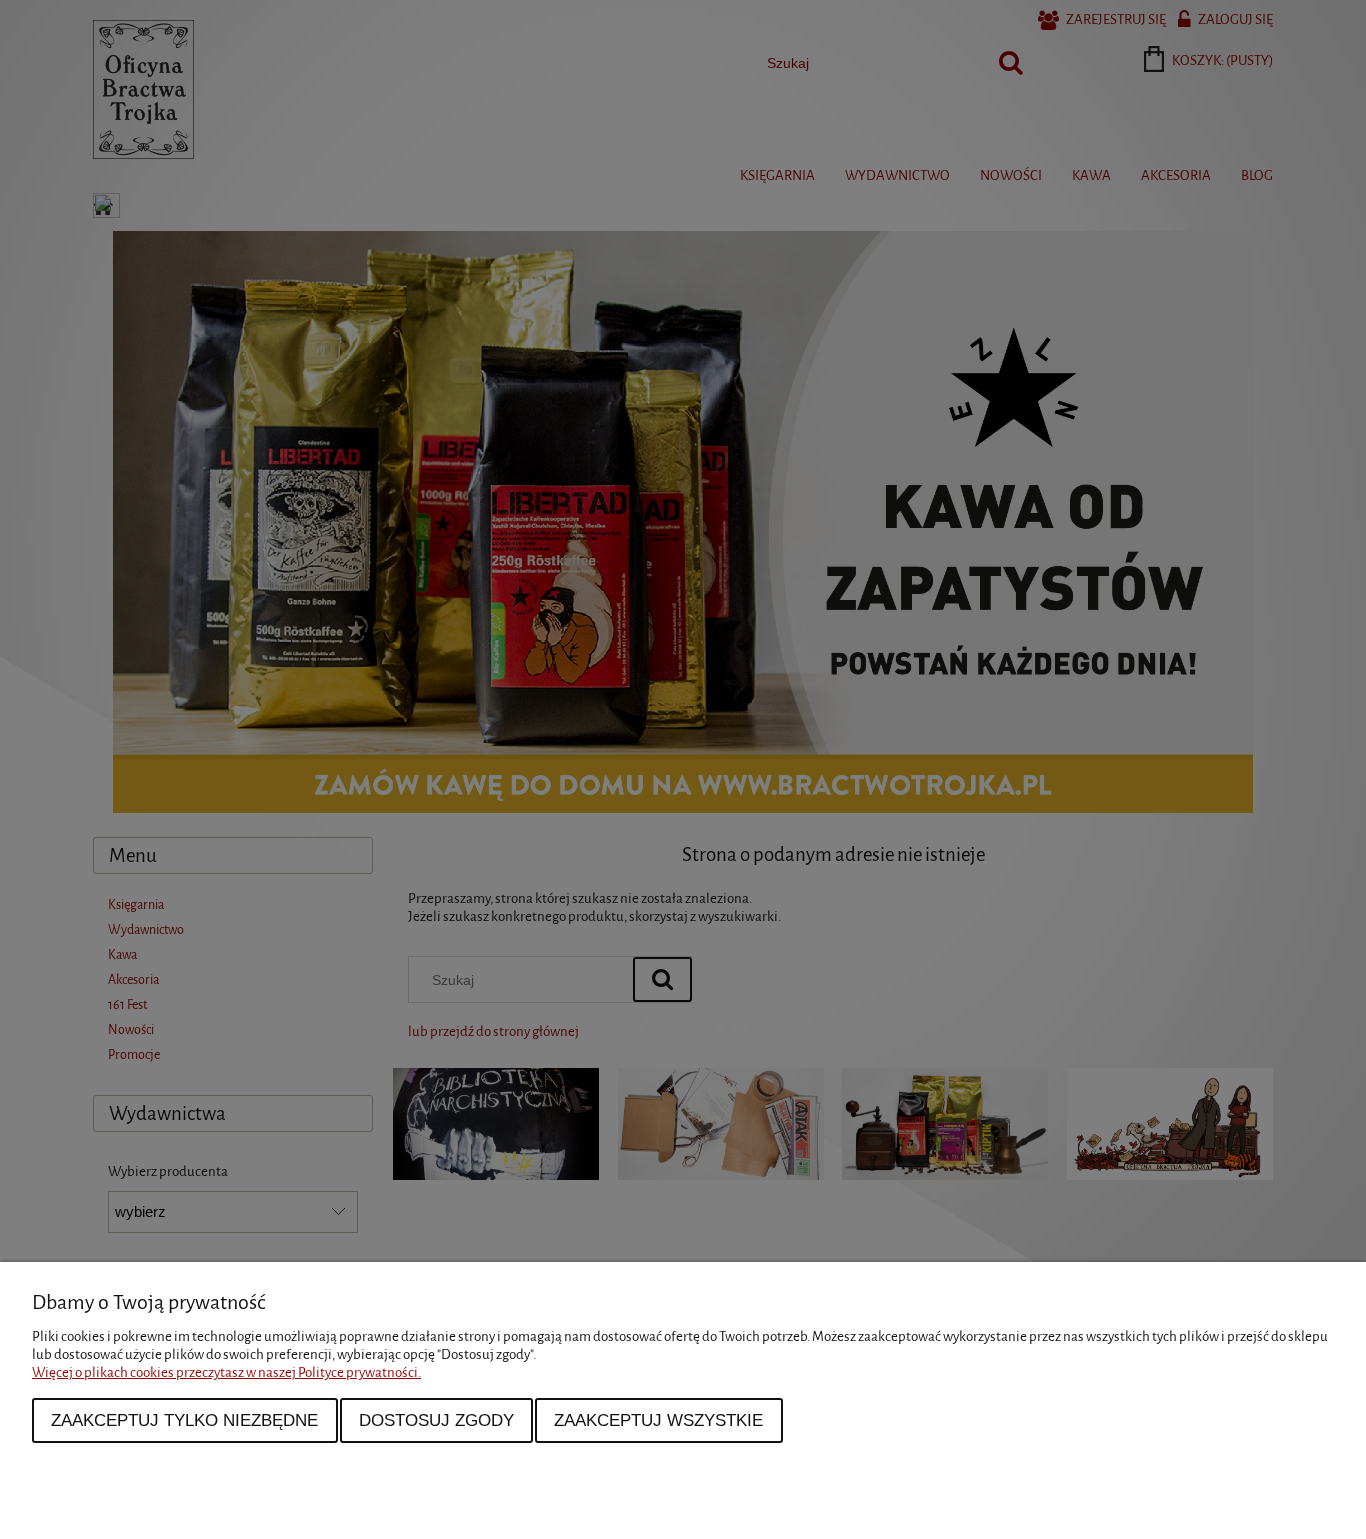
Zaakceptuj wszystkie (658, 1420)
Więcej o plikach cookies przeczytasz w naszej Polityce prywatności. (226, 1372)
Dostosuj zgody (436, 1420)
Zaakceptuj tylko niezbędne (184, 1420)
